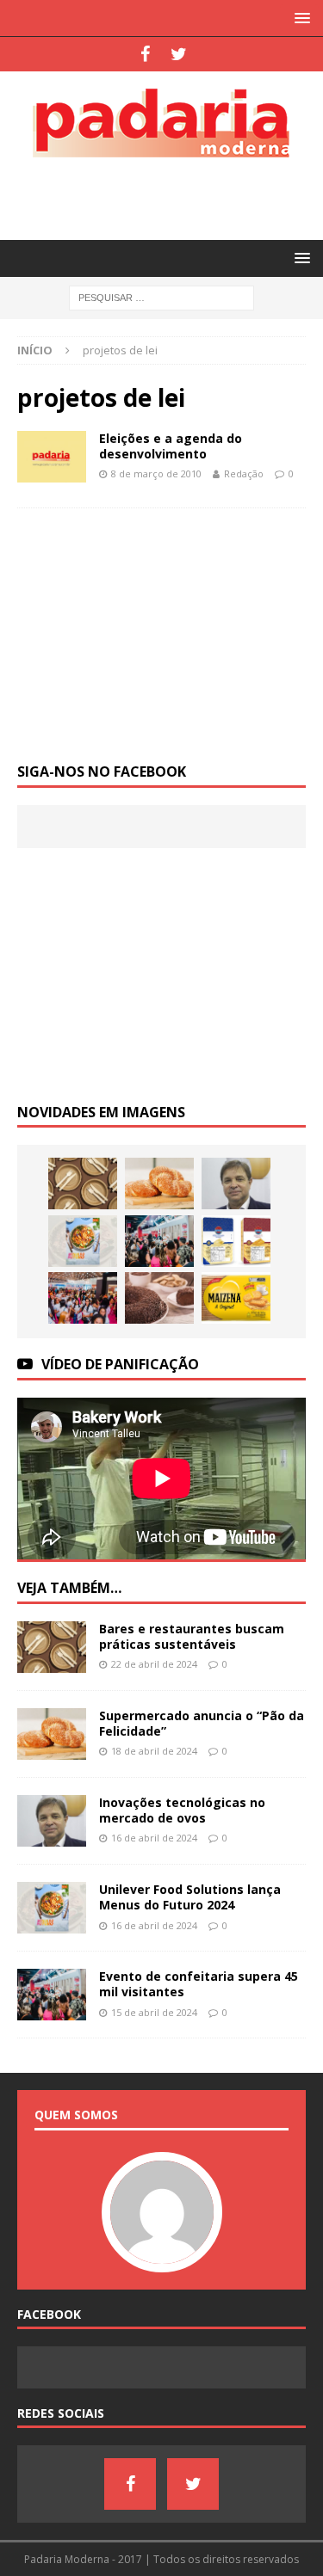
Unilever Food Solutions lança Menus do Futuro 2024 (190, 1897)
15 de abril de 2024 (154, 2012)
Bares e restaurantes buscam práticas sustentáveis (192, 1636)
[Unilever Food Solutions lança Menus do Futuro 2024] (83, 1241)
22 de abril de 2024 (154, 1664)
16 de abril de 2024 (154, 1838)
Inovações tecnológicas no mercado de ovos (182, 1810)
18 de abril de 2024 (154, 1751)
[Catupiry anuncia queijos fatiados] (236, 1241)
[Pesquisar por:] (161, 297)
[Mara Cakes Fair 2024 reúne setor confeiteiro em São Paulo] (83, 1298)
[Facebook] (145, 54)
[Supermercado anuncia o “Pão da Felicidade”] (159, 1183)
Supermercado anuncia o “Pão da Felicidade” (202, 1723)
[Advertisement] (170, 196)
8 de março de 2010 (156, 473)
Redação (244, 473)
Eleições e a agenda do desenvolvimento (171, 446)
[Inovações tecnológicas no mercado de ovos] (236, 1183)
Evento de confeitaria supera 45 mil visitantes (199, 1984)
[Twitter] (179, 54)
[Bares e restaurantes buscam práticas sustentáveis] (83, 1183)
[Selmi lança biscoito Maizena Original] (236, 1298)
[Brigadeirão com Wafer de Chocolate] (159, 1298)
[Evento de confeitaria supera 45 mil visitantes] (159, 1241)
